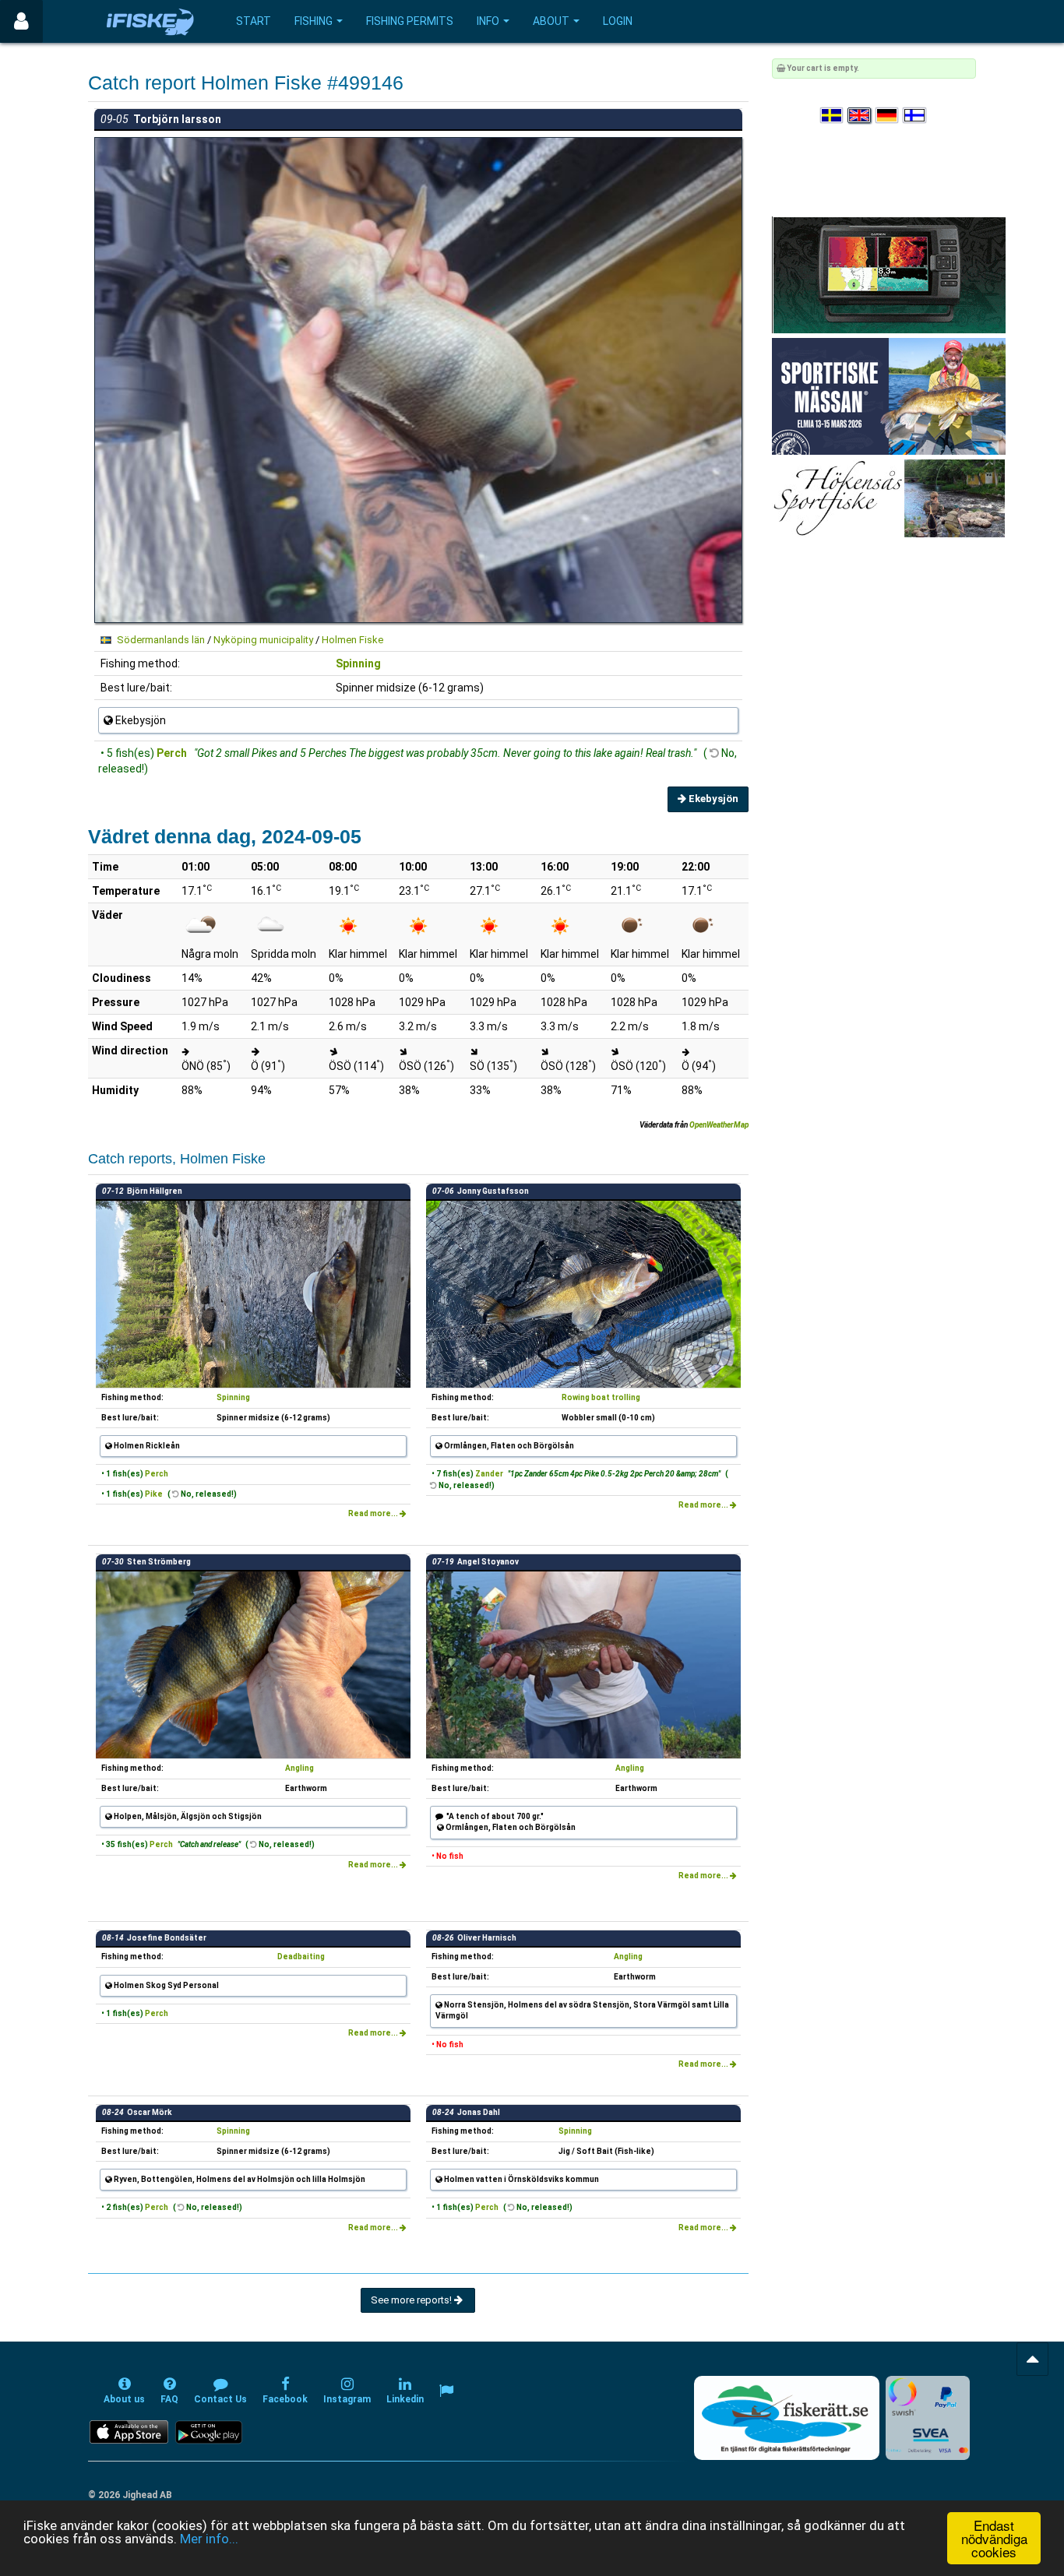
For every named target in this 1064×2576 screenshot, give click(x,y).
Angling (299, 1768)
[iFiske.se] (150, 21)
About (551, 21)
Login (618, 21)
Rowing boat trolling (601, 1397)
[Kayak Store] (889, 274)
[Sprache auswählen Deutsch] (888, 116)
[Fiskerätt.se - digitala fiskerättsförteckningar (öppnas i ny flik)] (787, 2418)
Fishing (314, 21)
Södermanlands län (161, 640)
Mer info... (209, 2539)
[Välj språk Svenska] (833, 116)
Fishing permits (410, 21)
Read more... (374, 1513)
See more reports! (412, 2300)
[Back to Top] (1032, 2359)
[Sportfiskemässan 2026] (889, 396)
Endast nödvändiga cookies (994, 2538)
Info (488, 21)
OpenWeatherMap (719, 1125)
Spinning (358, 663)
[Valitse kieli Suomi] (915, 116)
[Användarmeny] (21, 21)
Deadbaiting (301, 1957)
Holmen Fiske (352, 640)
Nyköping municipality (263, 640)
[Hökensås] (888, 498)
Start (254, 21)
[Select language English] (860, 116)
